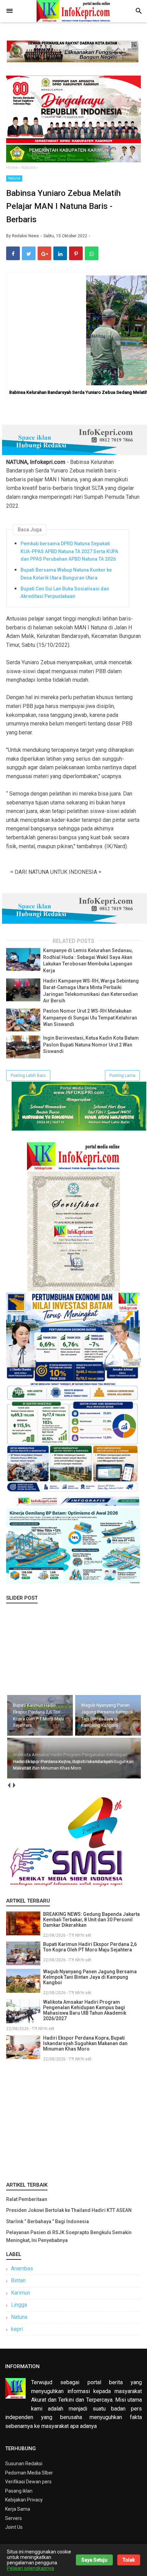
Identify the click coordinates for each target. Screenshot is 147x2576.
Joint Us (14, 2527)
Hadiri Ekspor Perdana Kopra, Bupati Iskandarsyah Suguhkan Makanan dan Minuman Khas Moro (85, 2043)
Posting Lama (122, 1076)
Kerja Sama (18, 2509)
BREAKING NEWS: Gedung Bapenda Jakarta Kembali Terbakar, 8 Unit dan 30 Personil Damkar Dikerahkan (91, 1920)
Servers (14, 2518)
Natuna (14, 178)
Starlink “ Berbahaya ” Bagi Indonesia (48, 2221)
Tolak (129, 2560)
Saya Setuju (94, 2560)
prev (9, 1785)
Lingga (19, 2305)
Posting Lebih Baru (28, 1076)
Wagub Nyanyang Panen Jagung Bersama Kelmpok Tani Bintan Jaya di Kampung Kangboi (90, 1977)
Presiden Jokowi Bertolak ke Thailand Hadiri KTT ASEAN (69, 2210)
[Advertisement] (73, 2120)
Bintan (18, 2280)
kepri (17, 2329)
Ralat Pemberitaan (27, 2199)
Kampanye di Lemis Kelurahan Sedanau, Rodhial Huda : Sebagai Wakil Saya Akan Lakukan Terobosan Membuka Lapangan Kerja (88, 960)
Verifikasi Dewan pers (28, 2482)
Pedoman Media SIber (29, 2473)
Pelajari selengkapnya (30, 2568)
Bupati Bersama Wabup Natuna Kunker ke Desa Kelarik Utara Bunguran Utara (66, 574)
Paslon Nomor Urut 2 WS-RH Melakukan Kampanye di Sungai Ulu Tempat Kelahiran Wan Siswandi (90, 1018)
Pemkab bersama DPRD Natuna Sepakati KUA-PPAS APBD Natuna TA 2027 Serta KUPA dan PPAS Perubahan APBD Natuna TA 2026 (69, 551)
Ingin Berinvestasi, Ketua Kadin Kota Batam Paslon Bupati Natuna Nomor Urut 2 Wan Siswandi (91, 1045)
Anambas (22, 2268)
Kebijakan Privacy (24, 2500)
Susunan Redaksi (24, 2464)
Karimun (21, 2293)
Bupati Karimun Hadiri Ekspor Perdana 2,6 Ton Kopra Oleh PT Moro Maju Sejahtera (90, 1947)
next (14, 1785)
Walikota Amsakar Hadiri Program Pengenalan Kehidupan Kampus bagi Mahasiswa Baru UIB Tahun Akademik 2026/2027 (85, 2010)
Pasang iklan (19, 2491)
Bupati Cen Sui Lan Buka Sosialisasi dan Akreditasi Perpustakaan (65, 592)
